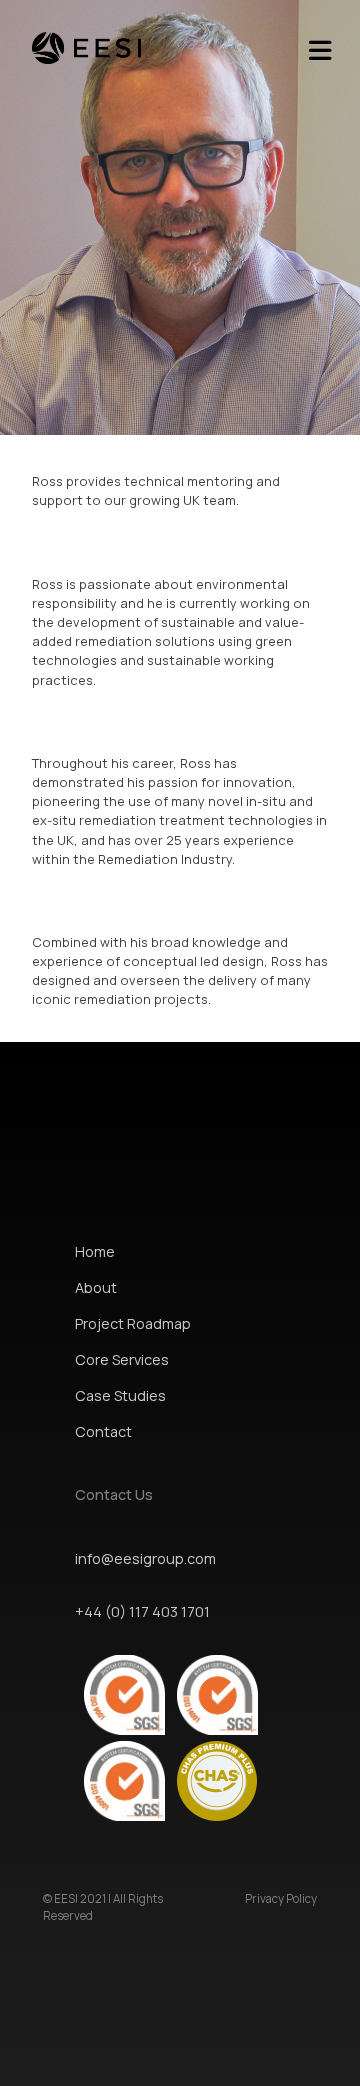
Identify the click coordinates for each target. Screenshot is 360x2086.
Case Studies (120, 1395)
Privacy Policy (281, 1898)
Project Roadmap (133, 1323)
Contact (103, 1431)
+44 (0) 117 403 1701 (142, 1611)
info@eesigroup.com (145, 1558)
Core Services (122, 1359)
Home (95, 1251)
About (96, 1287)
